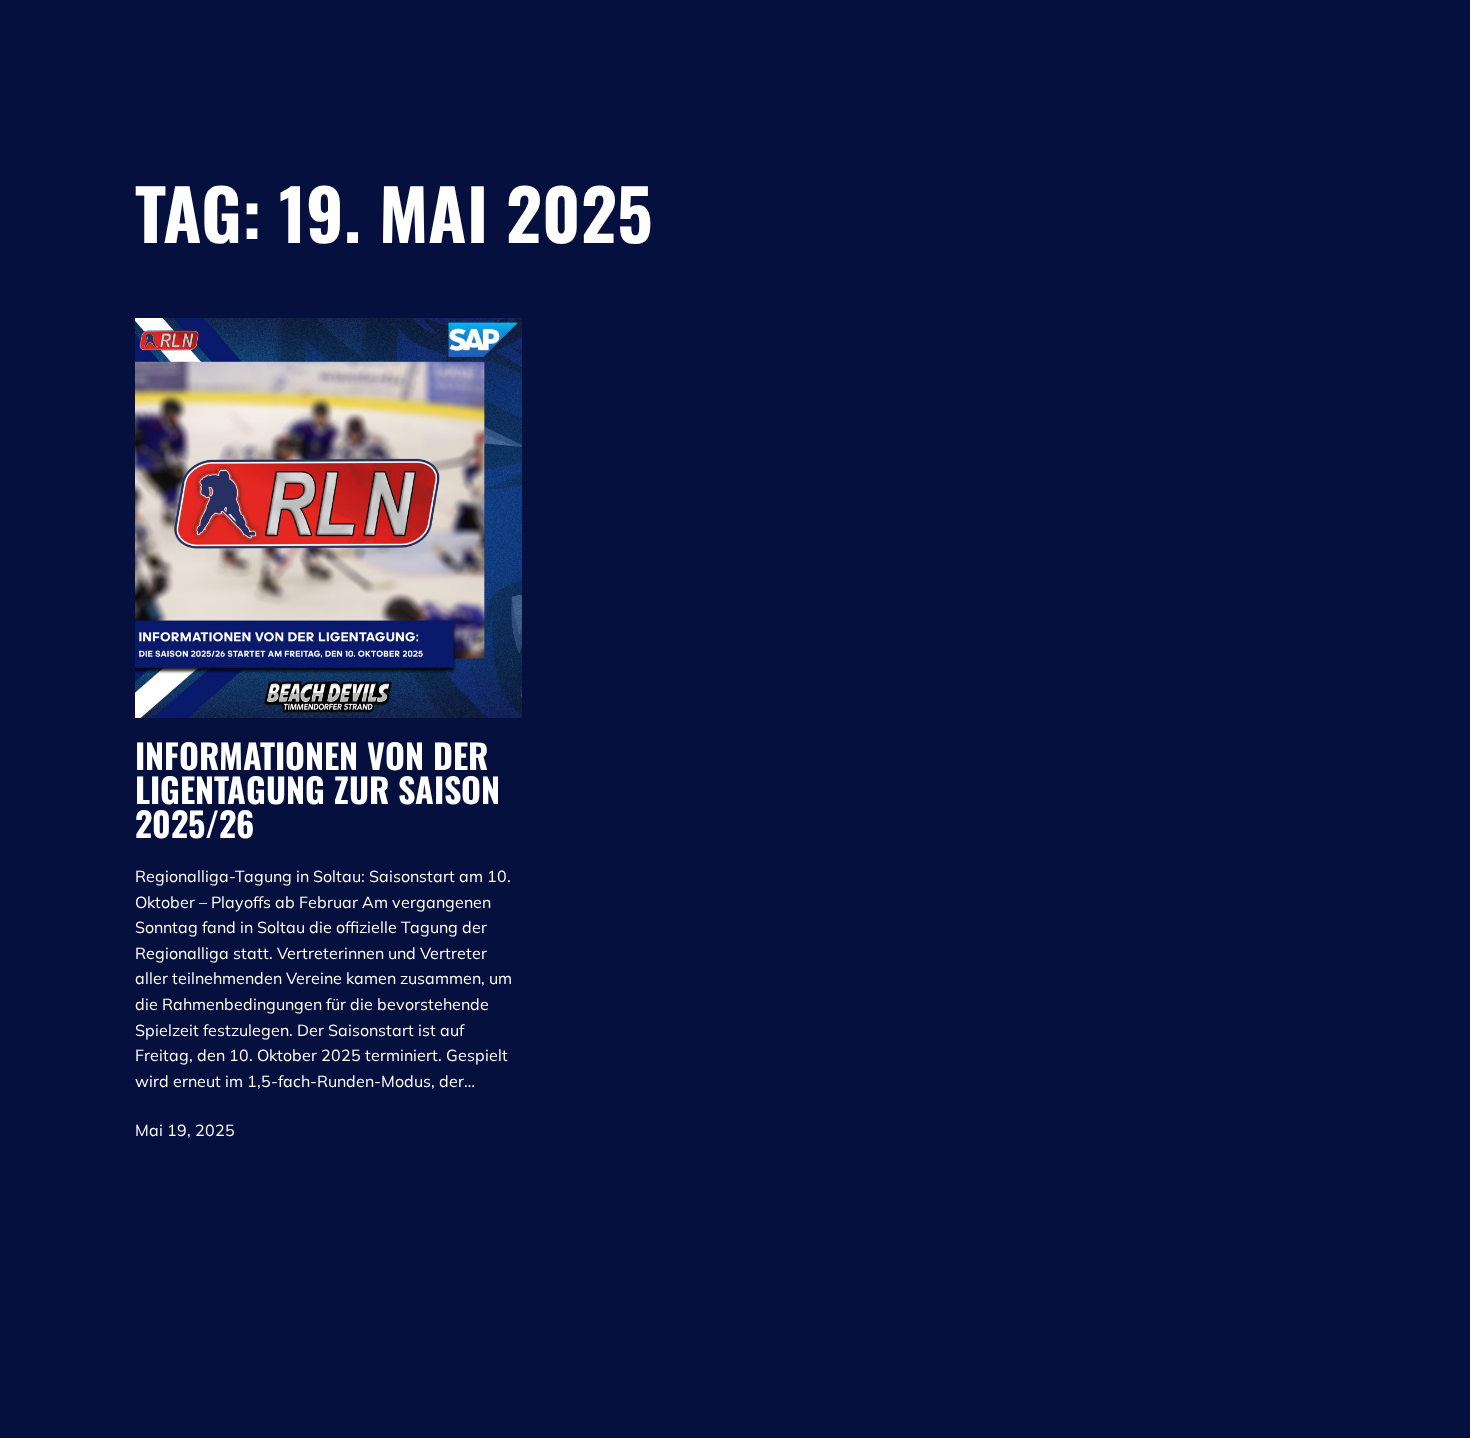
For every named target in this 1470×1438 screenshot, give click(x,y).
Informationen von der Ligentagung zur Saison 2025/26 (317, 789)
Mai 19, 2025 (185, 1130)
